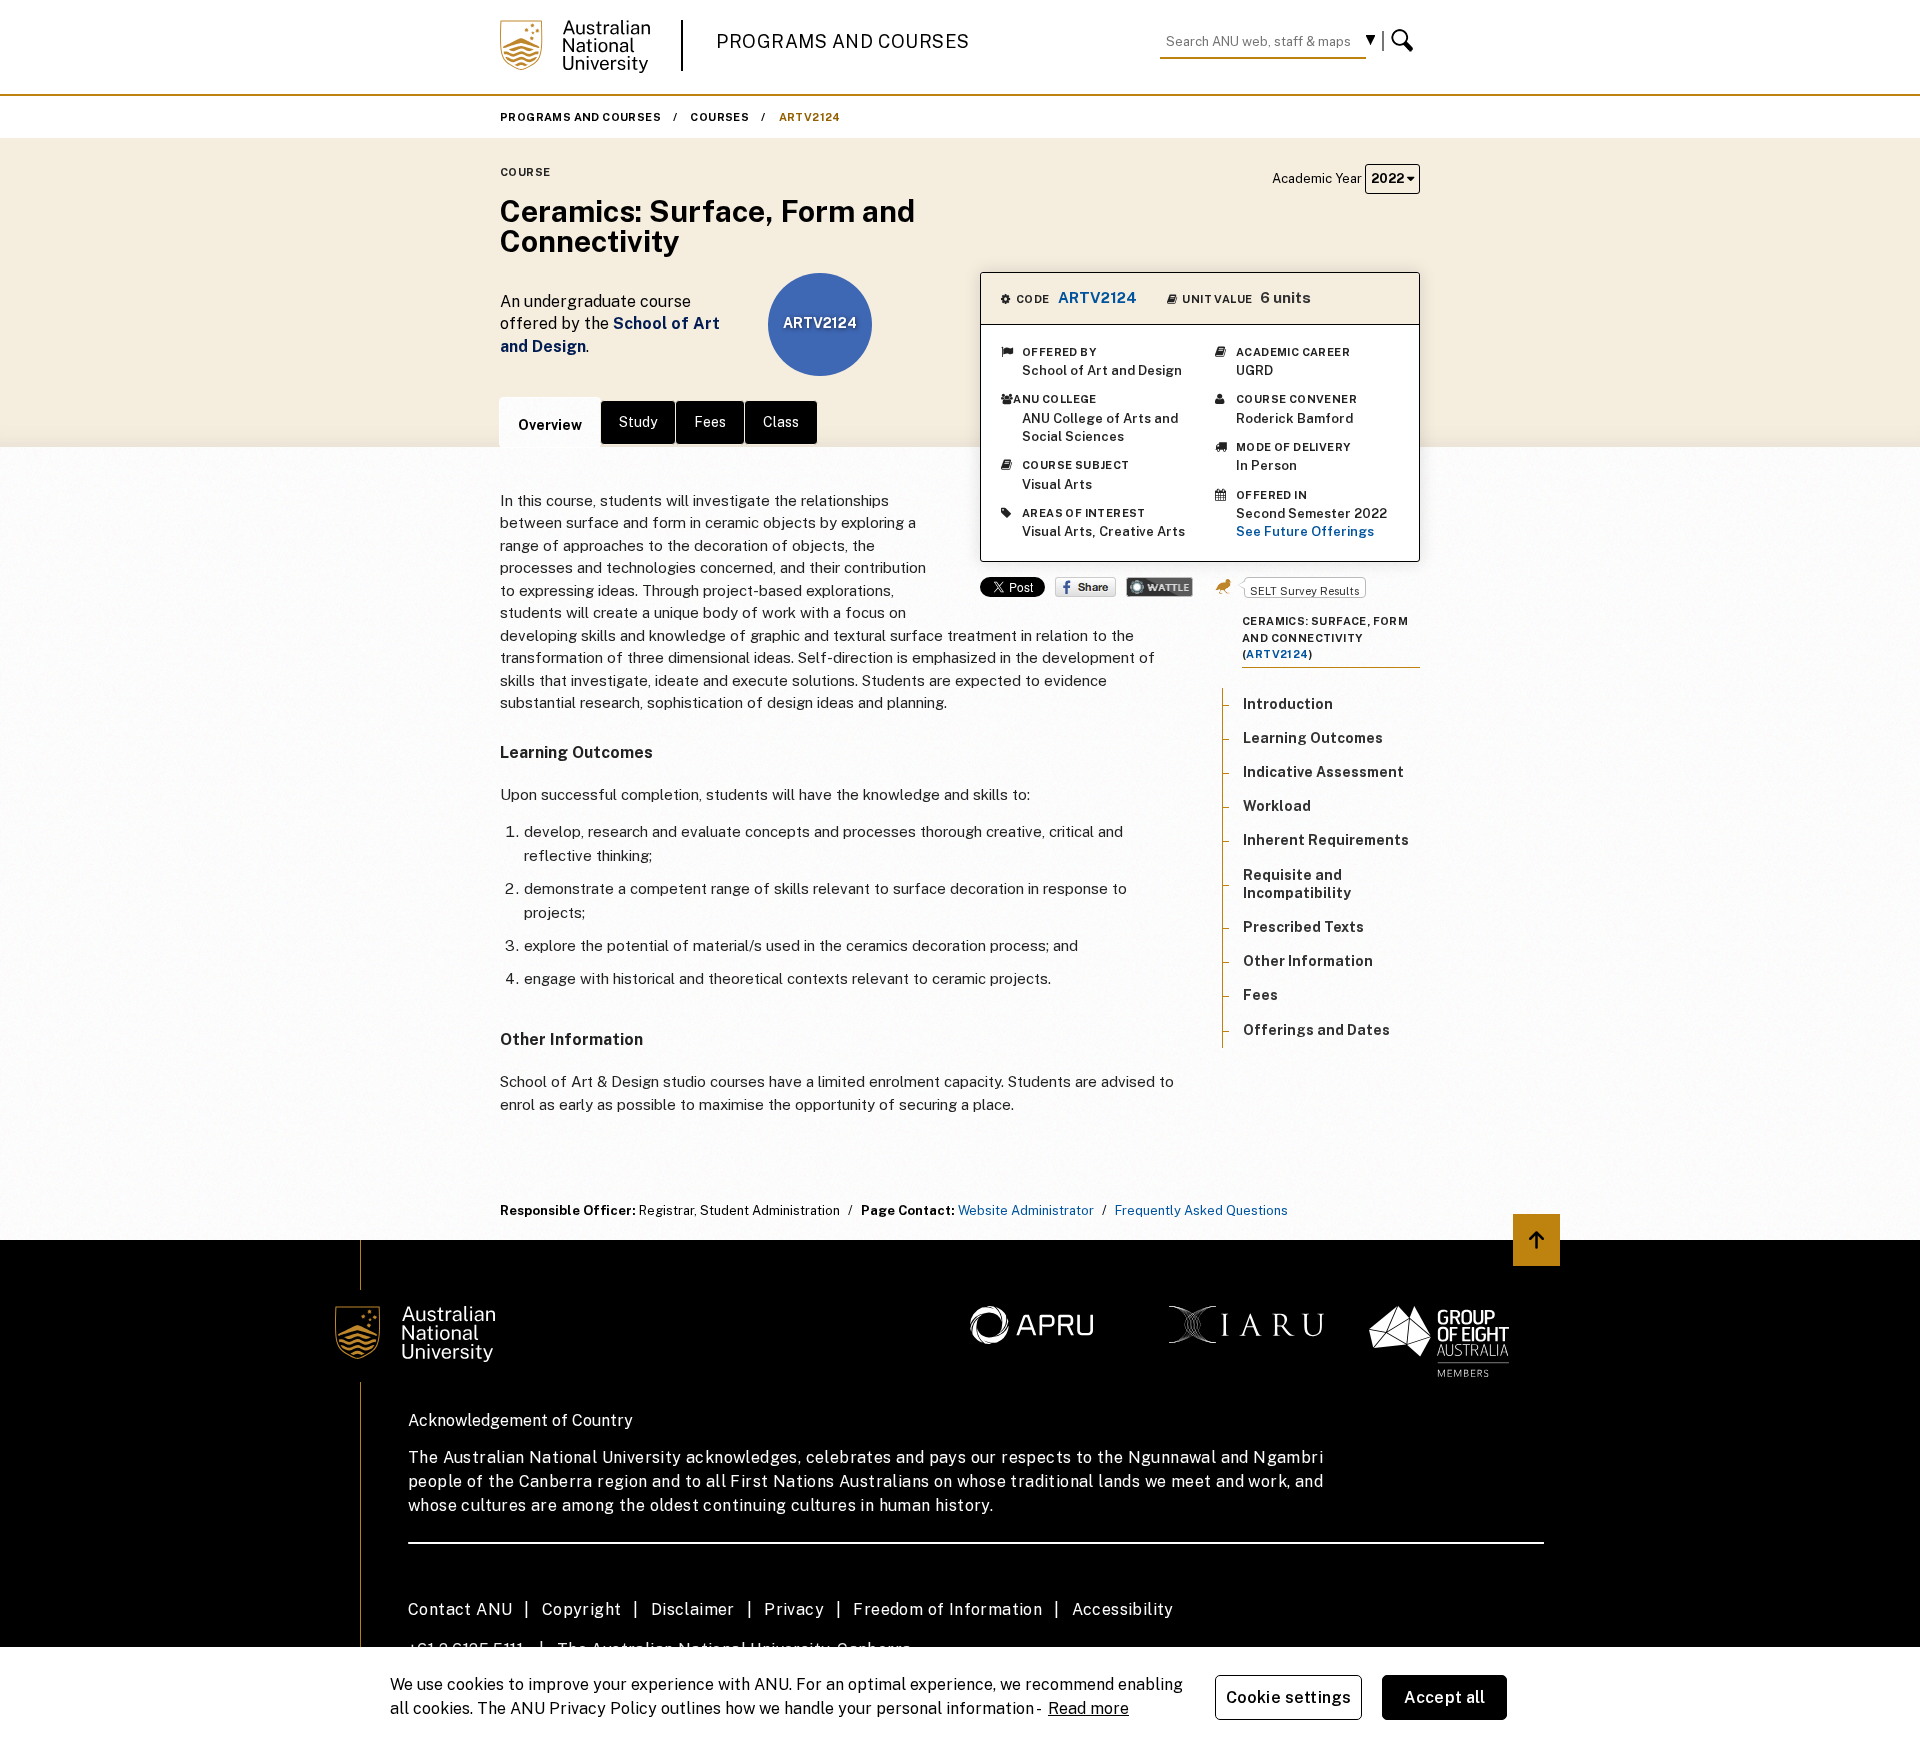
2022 (1389, 178)
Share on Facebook (1085, 587)
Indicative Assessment (1323, 771)
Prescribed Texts (1303, 927)
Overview (550, 425)
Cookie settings (1288, 1697)
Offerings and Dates (1316, 1029)
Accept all (1445, 1697)
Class (781, 422)
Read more (1088, 1708)
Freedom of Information (947, 1609)
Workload (1277, 806)
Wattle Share (1159, 587)
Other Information (1308, 961)
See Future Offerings (1305, 531)
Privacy (794, 1609)
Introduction (1288, 703)
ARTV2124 (810, 117)
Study (638, 422)
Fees (710, 422)
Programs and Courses (843, 41)
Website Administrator (1026, 1210)
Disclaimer (693, 1609)
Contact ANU (460, 1609)
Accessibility (1123, 1609)
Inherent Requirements (1326, 840)
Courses (719, 117)
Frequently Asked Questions (1201, 1210)
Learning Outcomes (1313, 737)
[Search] (1405, 41)
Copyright (582, 1609)
